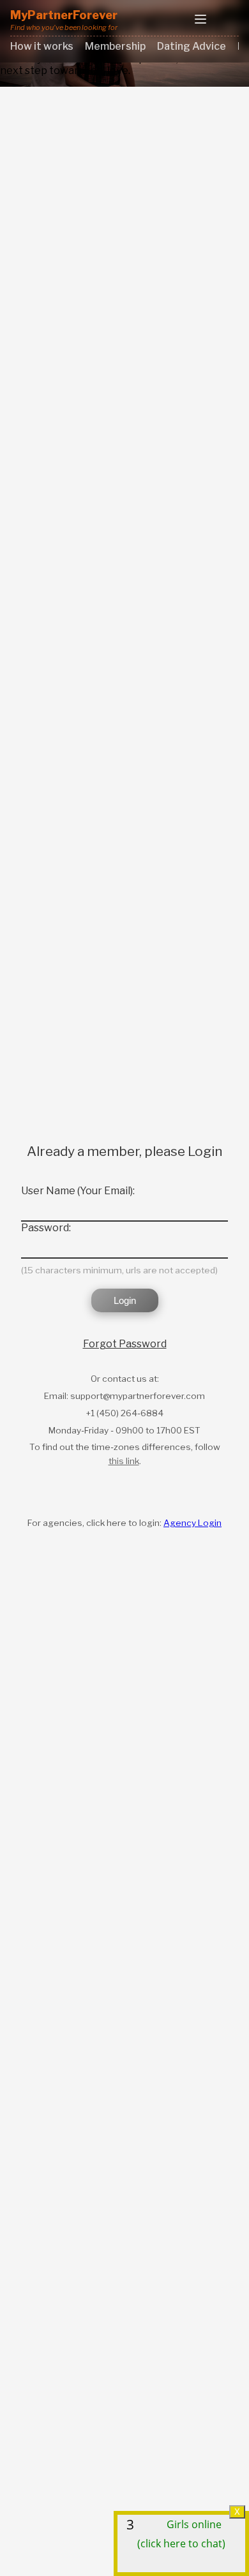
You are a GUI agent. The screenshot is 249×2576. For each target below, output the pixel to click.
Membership (115, 46)
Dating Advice (192, 46)
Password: (46, 1228)
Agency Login (192, 1523)
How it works (42, 46)
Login (125, 1300)
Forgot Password (125, 1344)
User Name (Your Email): (78, 1191)
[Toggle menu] (200, 20)
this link (124, 1461)
